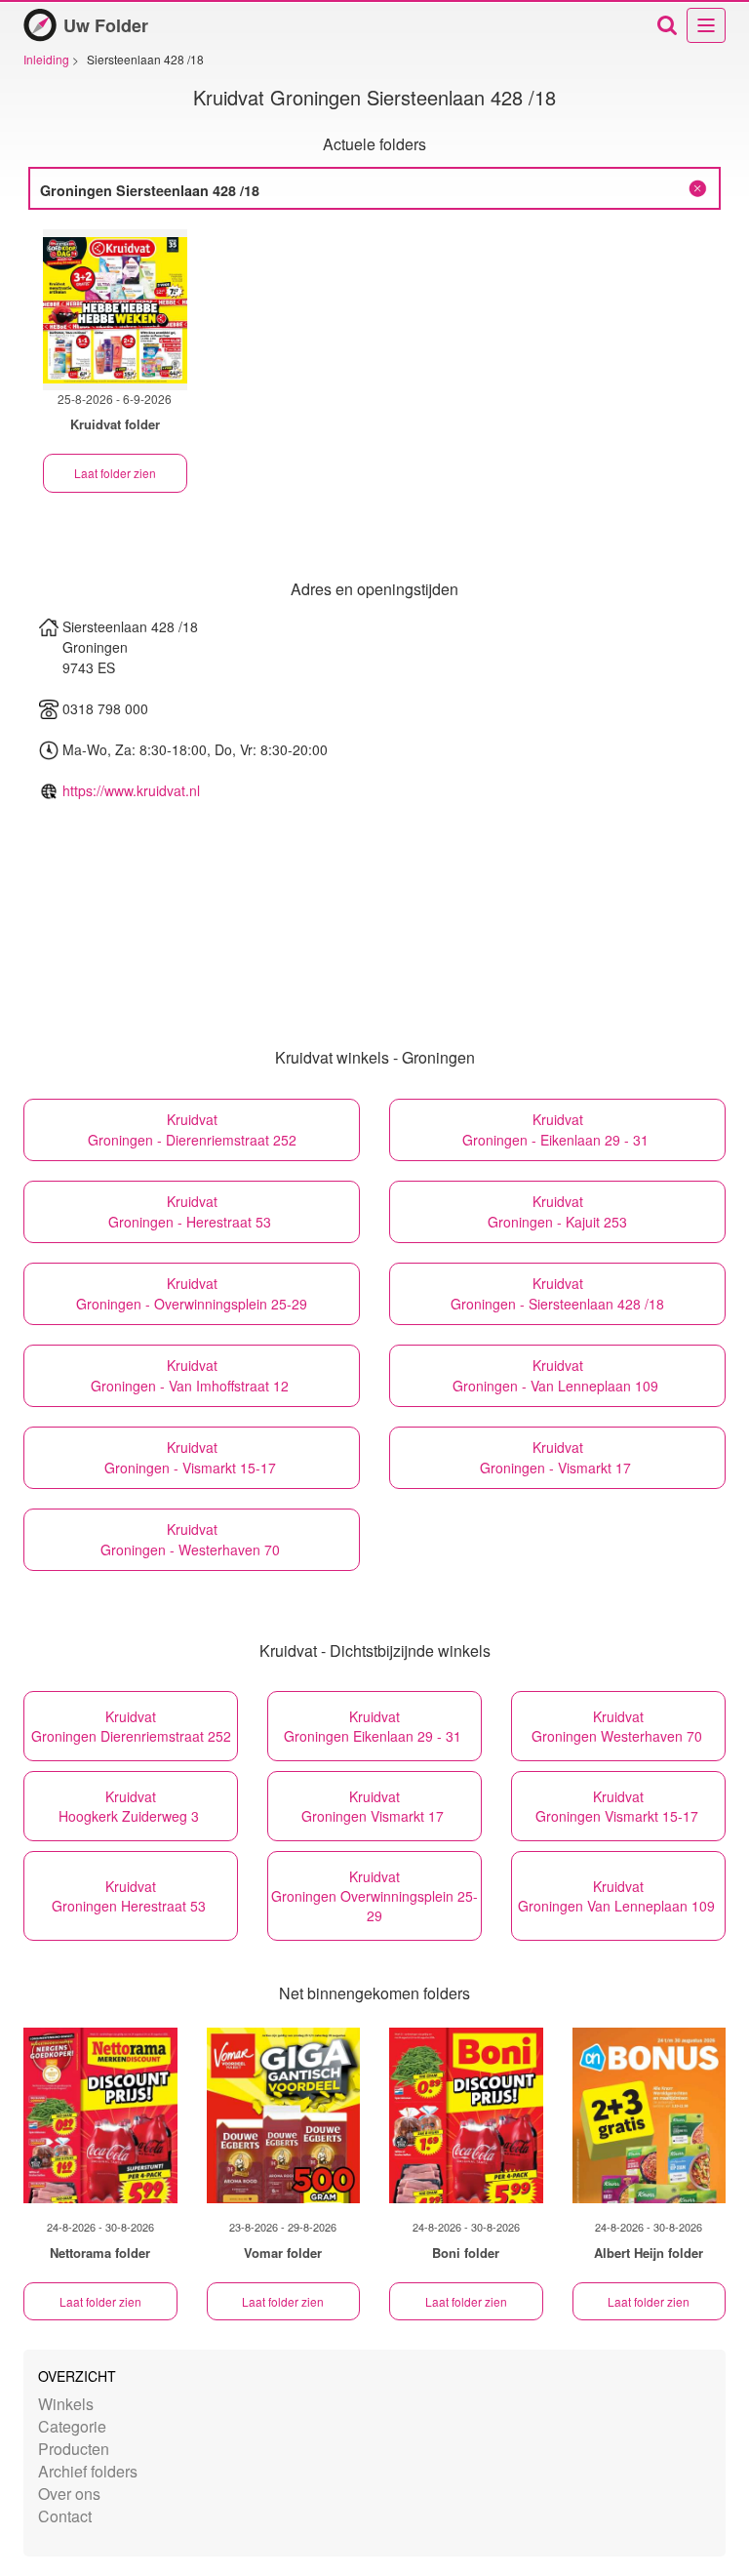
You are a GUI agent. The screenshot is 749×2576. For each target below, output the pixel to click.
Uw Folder (106, 25)
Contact (65, 2516)
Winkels (66, 2404)
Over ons (69, 2494)
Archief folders (88, 2471)
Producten (74, 2449)
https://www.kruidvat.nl (131, 790)
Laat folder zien (115, 473)
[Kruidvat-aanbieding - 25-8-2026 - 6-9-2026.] (115, 310)
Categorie (72, 2426)
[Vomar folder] (284, 2115)
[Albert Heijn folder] (650, 2115)
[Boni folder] (466, 2115)
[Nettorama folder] (100, 2115)
